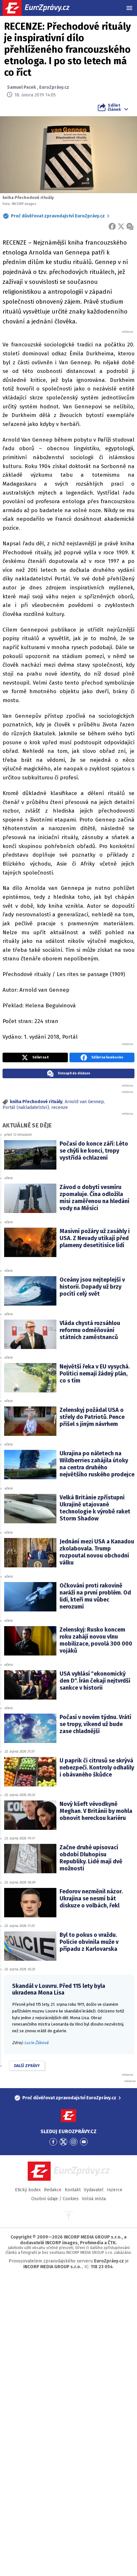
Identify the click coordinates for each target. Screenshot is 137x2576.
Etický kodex (28, 2190)
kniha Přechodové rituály (36, 1102)
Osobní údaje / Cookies (55, 2199)
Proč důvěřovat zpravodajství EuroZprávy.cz (58, 216)
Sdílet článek (114, 107)
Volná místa (94, 2199)
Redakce (53, 2190)
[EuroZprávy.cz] (42, 8)
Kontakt (73, 2190)
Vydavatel (94, 2190)
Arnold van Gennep (84, 1102)
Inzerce (115, 2190)
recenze (60, 1107)
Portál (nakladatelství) (26, 1107)
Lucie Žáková (36, 2043)
